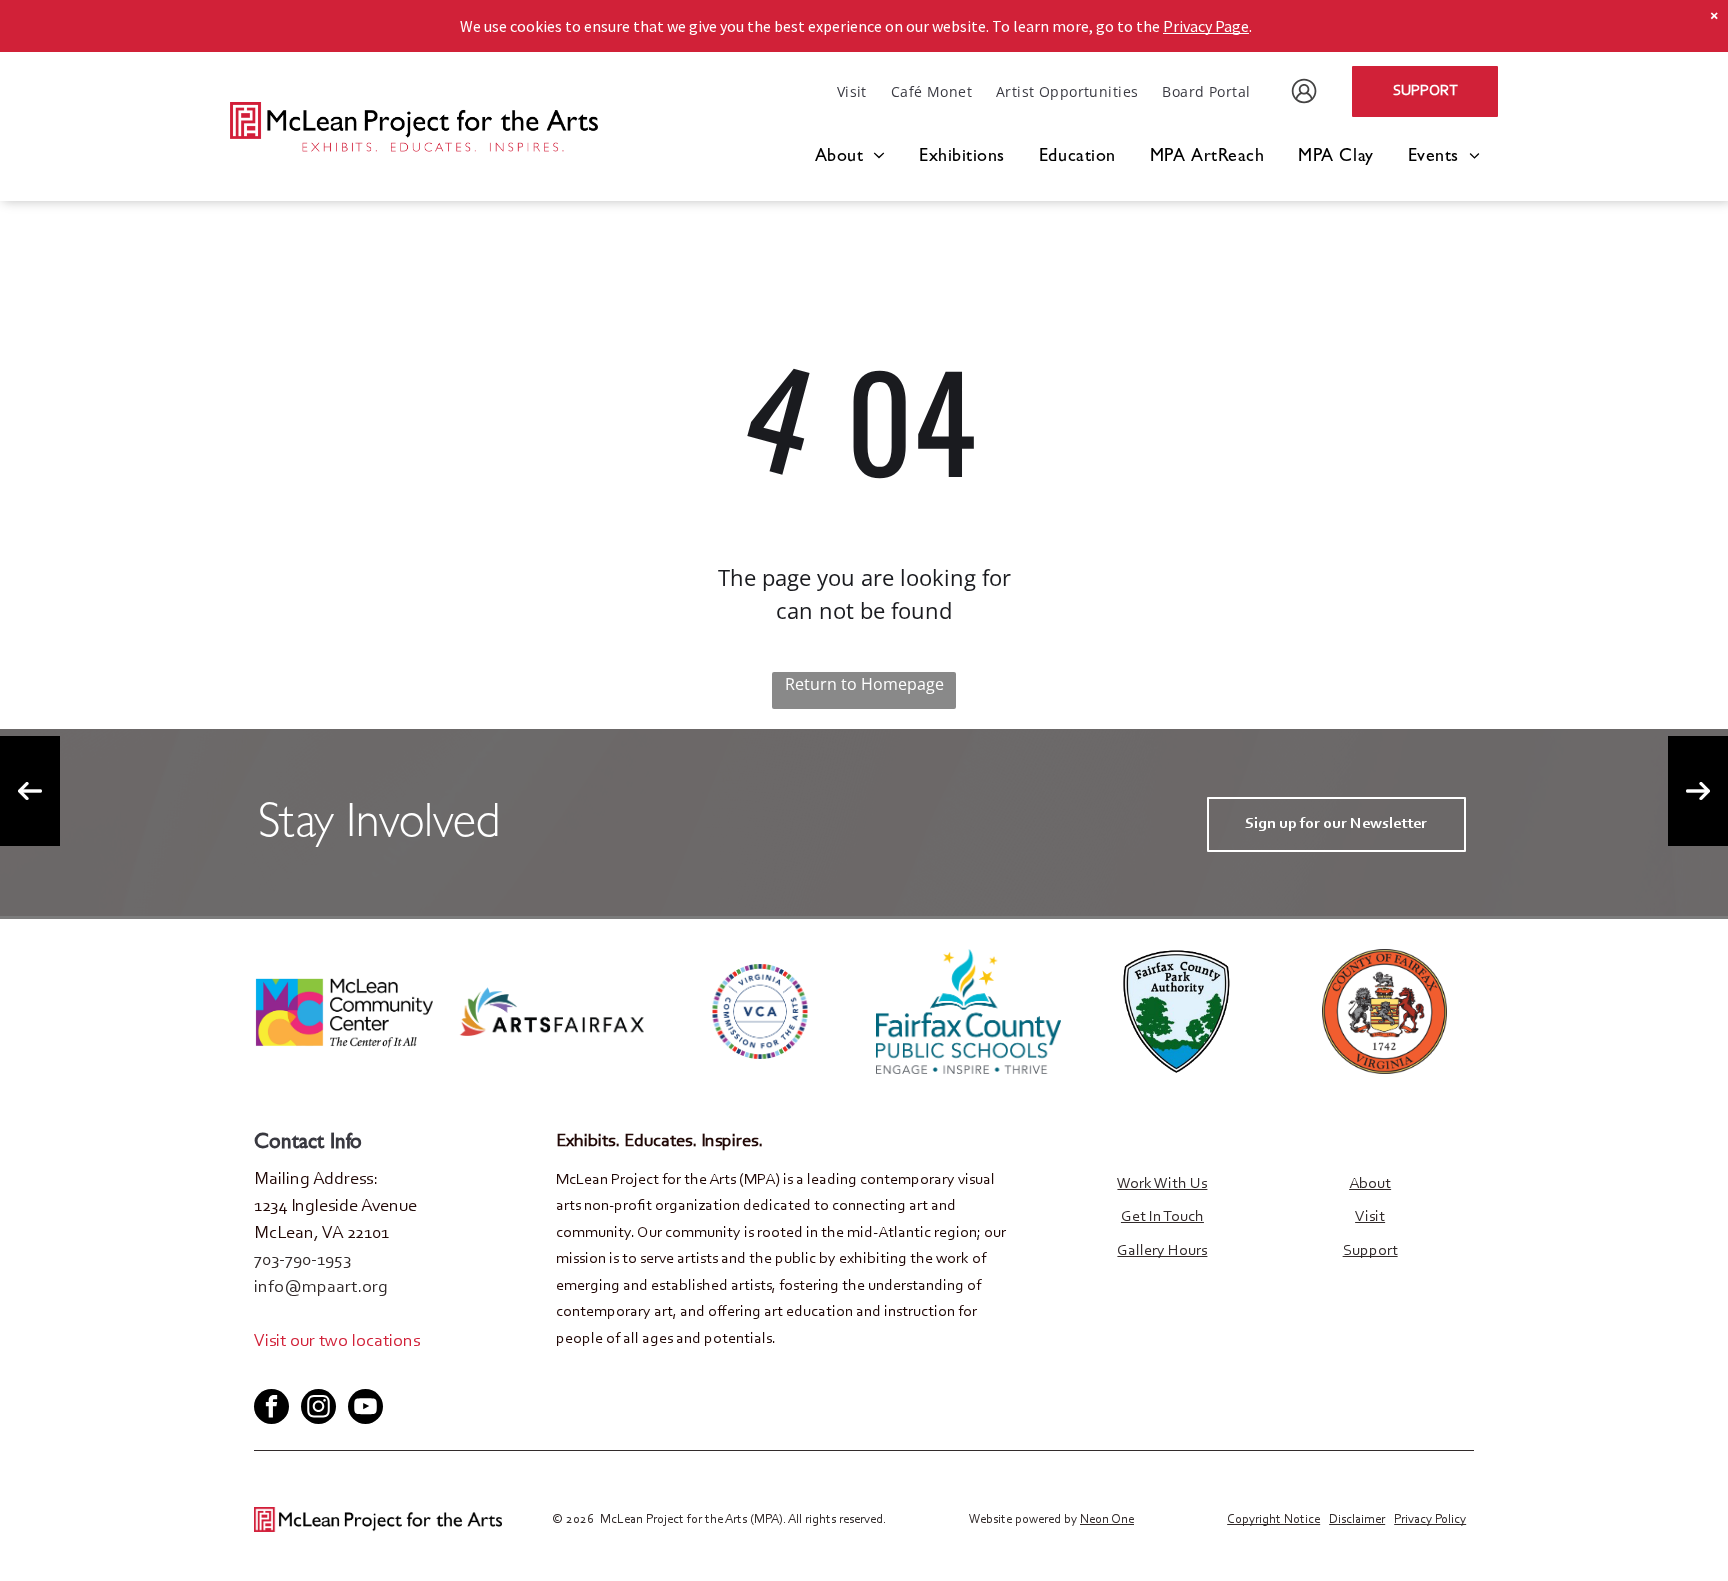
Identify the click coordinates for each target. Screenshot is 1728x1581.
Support (1370, 1251)
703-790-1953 (302, 1261)
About (1370, 1184)
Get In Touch (1162, 1217)
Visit (1370, 1217)
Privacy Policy (1430, 1519)
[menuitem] (852, 91)
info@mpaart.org (321, 1288)
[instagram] (318, 1409)
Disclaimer (1357, 1519)
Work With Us (1162, 1184)
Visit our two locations (337, 1342)
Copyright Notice (1273, 1519)
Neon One (1107, 1519)
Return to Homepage (864, 684)
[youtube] (334, 1372)
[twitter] (301, 1372)
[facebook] (268, 1372)
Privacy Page (1206, 26)
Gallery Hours (1162, 1251)
